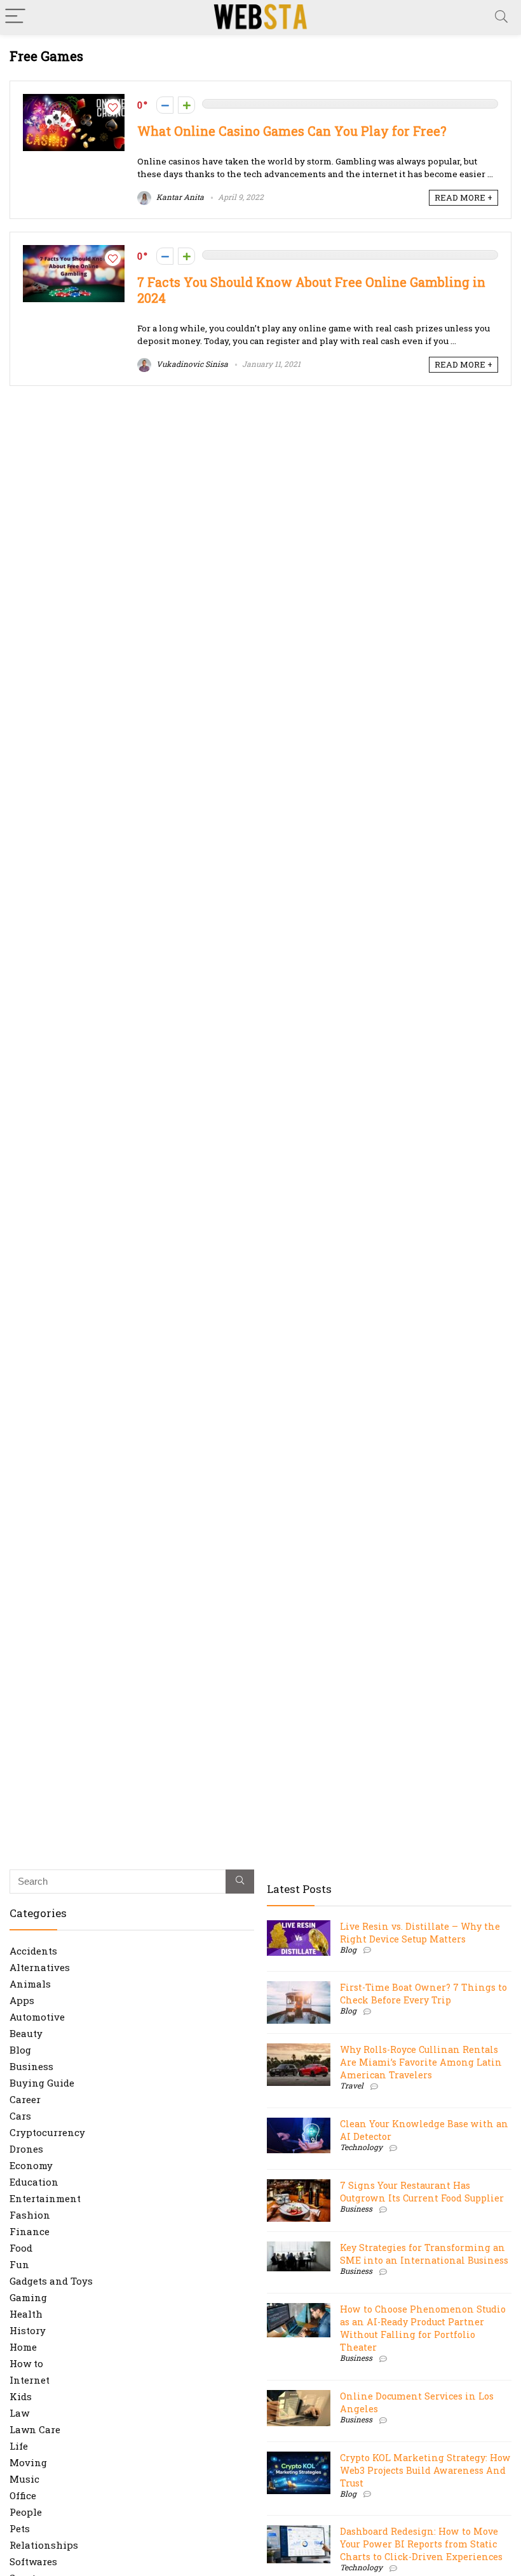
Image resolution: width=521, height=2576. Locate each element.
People (26, 2512)
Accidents (33, 1951)
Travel (352, 2085)
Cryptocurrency (47, 2132)
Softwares (33, 2561)
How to (26, 2363)
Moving (28, 2462)
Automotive (37, 2017)
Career (25, 2099)
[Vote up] (186, 105)
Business (31, 2066)
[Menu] (15, 17)
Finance (30, 2231)
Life (19, 2446)
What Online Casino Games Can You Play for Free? (292, 131)
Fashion (30, 2215)
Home (23, 2347)
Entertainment (45, 2198)
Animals (30, 1984)
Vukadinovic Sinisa (191, 364)
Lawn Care (35, 2429)
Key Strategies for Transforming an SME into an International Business (424, 2254)
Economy (31, 2165)
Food (21, 2248)
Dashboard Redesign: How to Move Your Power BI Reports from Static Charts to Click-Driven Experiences (421, 2544)
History (28, 2330)
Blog (20, 2050)
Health (26, 2314)
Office (23, 2495)
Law (19, 2413)
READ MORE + (463, 197)
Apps (22, 2000)
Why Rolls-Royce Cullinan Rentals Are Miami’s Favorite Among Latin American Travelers (421, 2062)
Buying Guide (42, 2083)
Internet (30, 2380)
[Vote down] (165, 105)
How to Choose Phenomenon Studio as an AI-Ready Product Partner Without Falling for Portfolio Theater (423, 2328)
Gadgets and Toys (51, 2281)
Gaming (28, 2297)
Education (34, 2182)
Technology (361, 2147)
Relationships (44, 2545)
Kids (21, 2396)
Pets (20, 2528)
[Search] (501, 17)
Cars (20, 2116)
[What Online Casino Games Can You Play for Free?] (74, 100)
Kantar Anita (179, 197)
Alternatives (40, 1967)
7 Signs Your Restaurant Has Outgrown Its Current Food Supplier (422, 2192)
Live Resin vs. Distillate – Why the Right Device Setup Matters (420, 1933)
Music (24, 2479)
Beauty (26, 2033)
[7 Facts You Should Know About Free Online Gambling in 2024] (74, 251)
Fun (19, 2264)
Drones (26, 2149)
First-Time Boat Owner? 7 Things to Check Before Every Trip (423, 1994)
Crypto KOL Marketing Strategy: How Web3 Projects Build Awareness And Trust (425, 2470)
